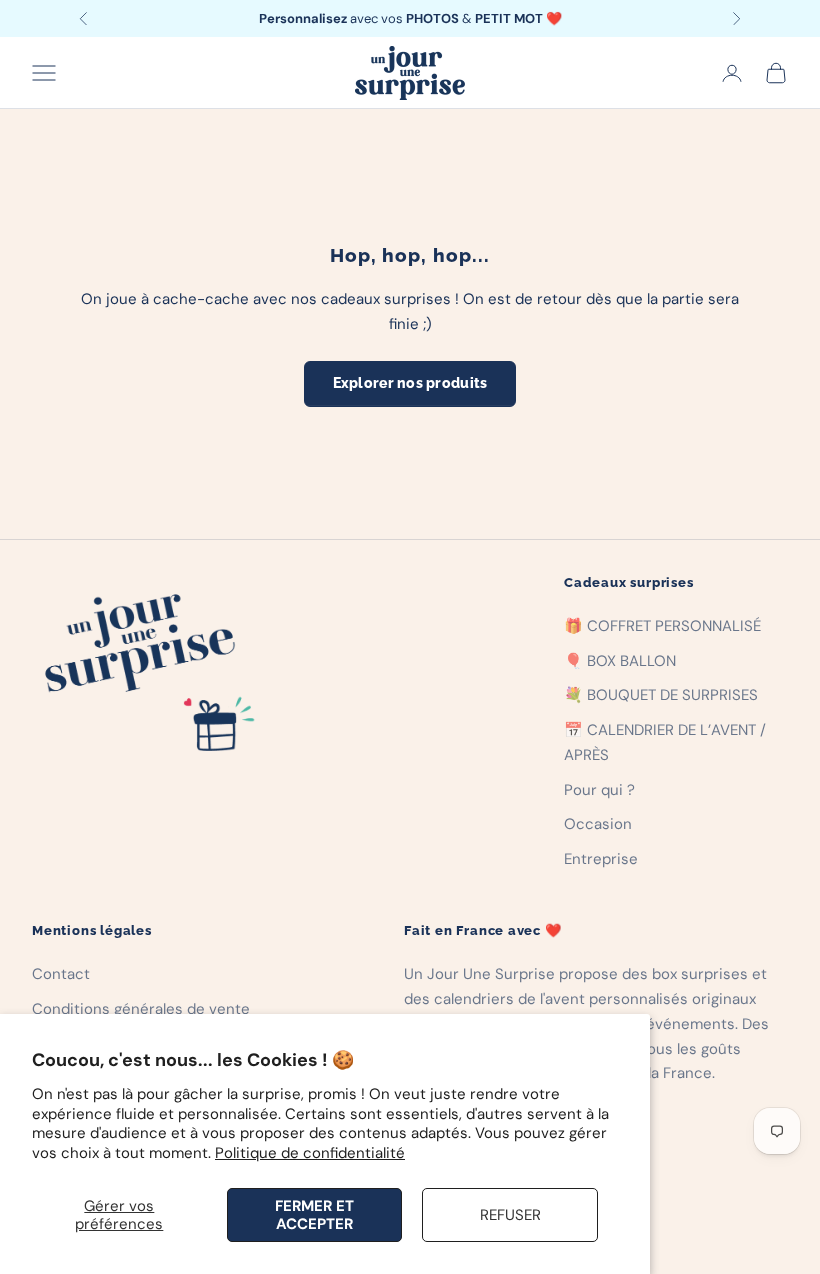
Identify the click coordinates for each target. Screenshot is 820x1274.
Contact (61, 974)
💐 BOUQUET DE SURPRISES (661, 695)
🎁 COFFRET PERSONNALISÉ (662, 626)
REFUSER (510, 1215)
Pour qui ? (599, 790)
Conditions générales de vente (141, 1009)
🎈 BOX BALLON (620, 661)
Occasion (598, 824)
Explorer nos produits (410, 383)
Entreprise (601, 859)
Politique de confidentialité (310, 1153)
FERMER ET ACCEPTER (314, 1215)
